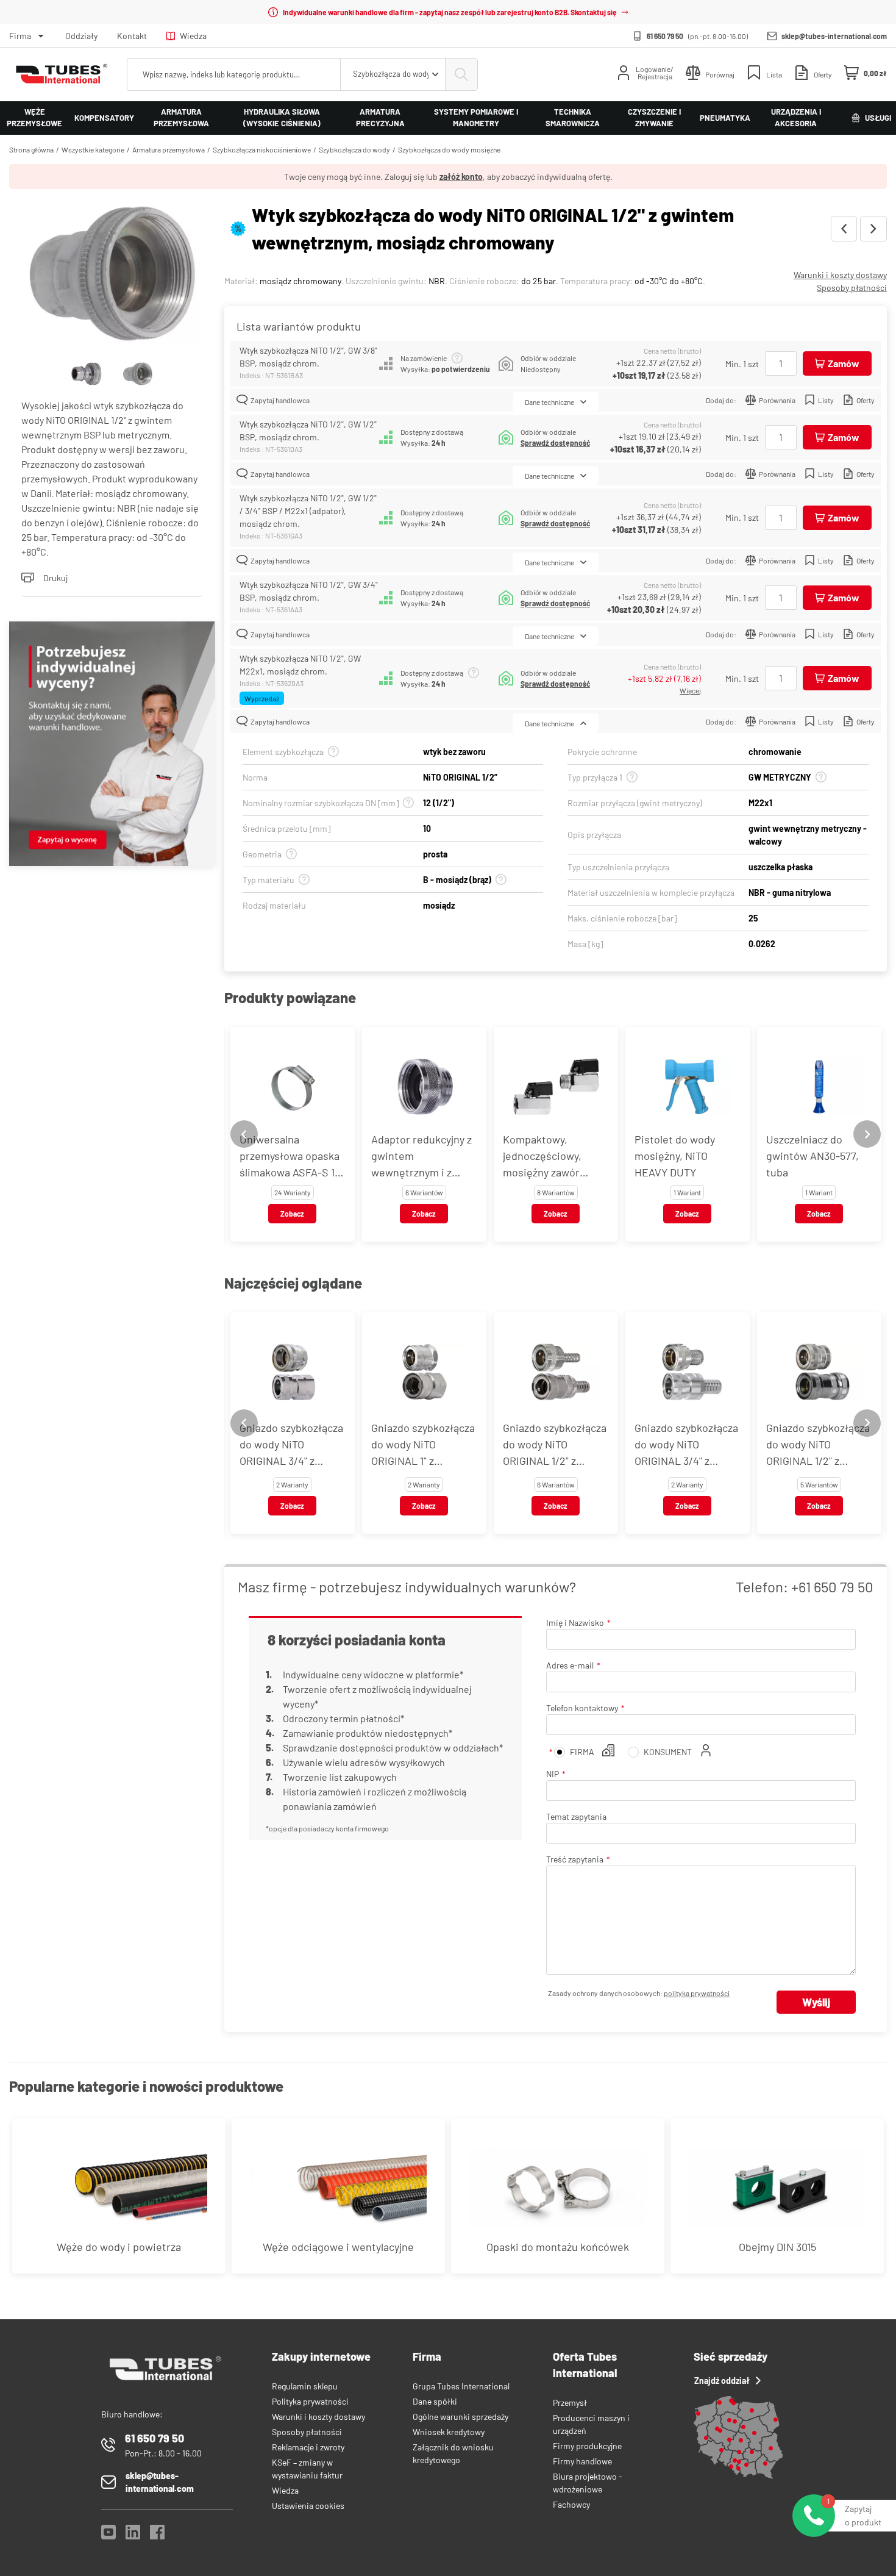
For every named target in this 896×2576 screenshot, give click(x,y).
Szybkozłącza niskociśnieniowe (262, 149)
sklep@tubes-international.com (834, 36)
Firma (20, 36)
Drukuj (55, 578)
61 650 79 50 (665, 36)
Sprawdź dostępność (555, 443)
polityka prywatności (697, 1993)
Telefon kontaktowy (582, 1708)
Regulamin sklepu (305, 2386)
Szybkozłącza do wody (354, 149)
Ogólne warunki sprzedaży (460, 2417)
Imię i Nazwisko (575, 1623)
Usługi (878, 118)
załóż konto (461, 177)
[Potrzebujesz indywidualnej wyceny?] (112, 745)
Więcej (690, 690)
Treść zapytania (575, 1859)
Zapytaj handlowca (280, 400)
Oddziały (81, 36)
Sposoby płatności (852, 288)
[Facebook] (157, 2535)
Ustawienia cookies (308, 2506)
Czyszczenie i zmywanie (654, 118)
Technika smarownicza (573, 118)
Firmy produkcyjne (587, 2446)
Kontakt (132, 36)
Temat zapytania (576, 1816)
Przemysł (570, 2402)
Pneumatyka (725, 118)
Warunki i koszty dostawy (840, 275)
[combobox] (393, 74)
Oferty (866, 400)
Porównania (777, 400)
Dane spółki (435, 2401)
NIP (553, 1774)
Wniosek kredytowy (449, 2432)
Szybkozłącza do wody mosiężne (449, 149)
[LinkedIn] (133, 2535)
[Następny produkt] (873, 229)
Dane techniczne (549, 402)
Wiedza (193, 36)
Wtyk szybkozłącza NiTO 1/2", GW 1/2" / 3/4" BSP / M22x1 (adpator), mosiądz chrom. (308, 511)
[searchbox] (234, 74)
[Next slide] (867, 1134)
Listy (826, 400)
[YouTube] (108, 2535)
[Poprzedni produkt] (844, 229)
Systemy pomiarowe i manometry (476, 118)
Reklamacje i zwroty (308, 2447)
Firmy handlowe (582, 2461)
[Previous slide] (244, 1134)
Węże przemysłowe (34, 118)
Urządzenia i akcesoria (796, 118)
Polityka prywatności (310, 2401)
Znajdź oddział (722, 2381)
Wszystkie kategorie (93, 149)
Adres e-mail (570, 1665)
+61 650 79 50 (832, 1587)
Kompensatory (104, 118)
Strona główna (31, 149)
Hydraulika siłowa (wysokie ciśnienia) (282, 118)
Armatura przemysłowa (181, 118)
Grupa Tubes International (461, 2386)
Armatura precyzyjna (380, 118)
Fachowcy (571, 2504)
